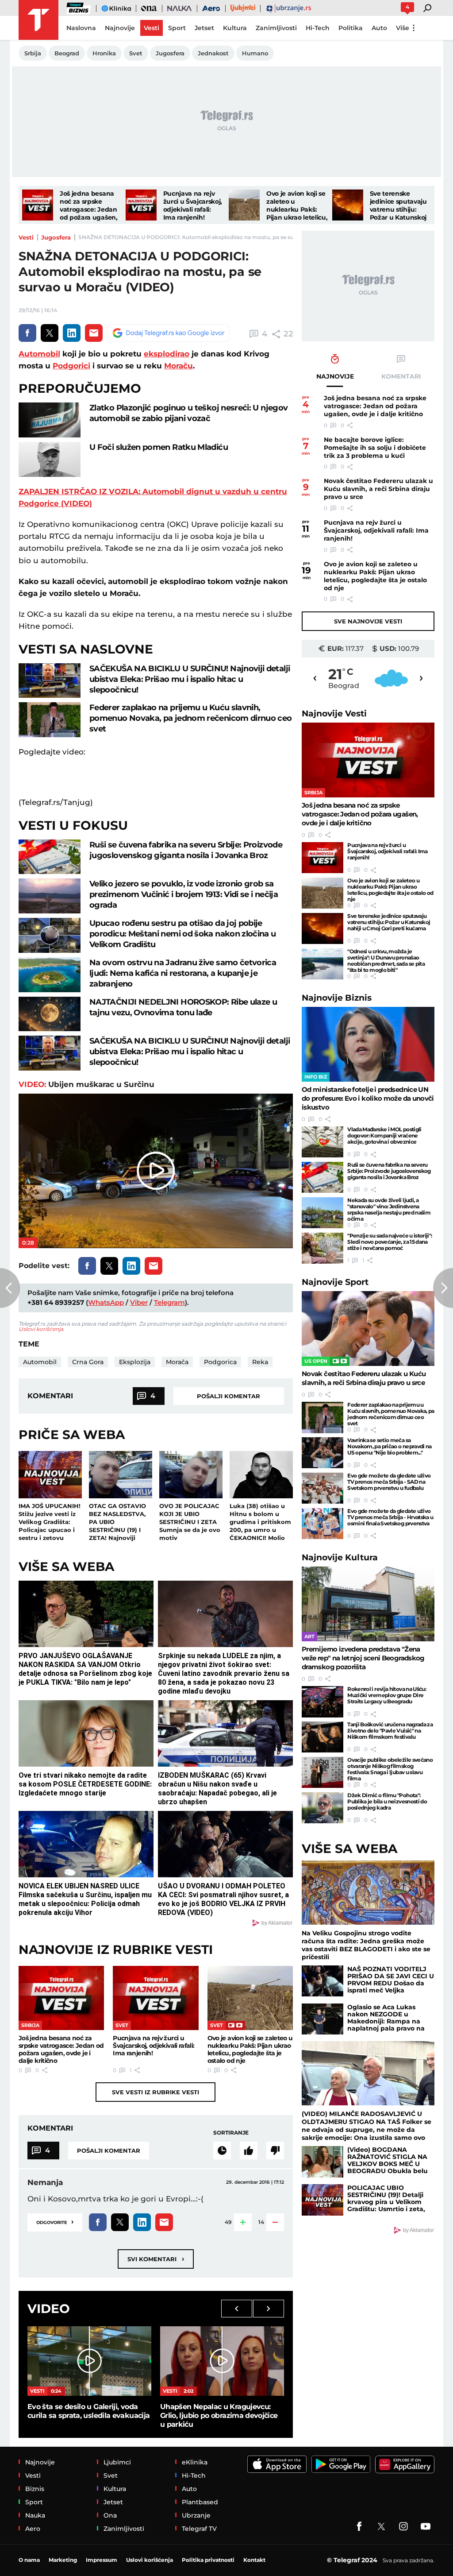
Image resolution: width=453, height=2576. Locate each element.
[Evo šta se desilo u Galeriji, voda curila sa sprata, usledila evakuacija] (89, 2361)
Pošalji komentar (228, 1396)
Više (403, 28)
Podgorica (220, 1362)
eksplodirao (167, 354)
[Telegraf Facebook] (359, 2526)
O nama (29, 2560)
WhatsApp (106, 1302)
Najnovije (334, 714)
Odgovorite (55, 2222)
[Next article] (443, 1288)
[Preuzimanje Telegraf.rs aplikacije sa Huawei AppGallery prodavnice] (405, 2464)
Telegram (169, 1302)
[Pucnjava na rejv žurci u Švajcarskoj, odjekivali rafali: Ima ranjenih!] (141, 205)
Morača (177, 1362)
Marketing (63, 2560)
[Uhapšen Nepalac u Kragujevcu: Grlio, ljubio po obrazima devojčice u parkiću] (222, 2361)
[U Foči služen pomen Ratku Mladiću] (50, 459)
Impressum (102, 2560)
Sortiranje (231, 2133)
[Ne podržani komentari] (275, 2151)
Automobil (39, 354)
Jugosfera (56, 237)
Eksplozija (135, 1362)
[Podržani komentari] (249, 2151)
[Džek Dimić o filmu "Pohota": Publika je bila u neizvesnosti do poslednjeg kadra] (322, 1808)
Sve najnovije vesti (368, 621)
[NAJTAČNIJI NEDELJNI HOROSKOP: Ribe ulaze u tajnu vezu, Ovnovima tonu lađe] (50, 1014)
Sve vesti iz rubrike (155, 2092)
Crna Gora (88, 1362)
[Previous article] (10, 1288)
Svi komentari (156, 2259)
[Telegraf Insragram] (403, 2526)
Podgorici (71, 366)
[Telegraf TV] (426, 2526)
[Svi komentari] (222, 2151)
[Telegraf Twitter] (381, 2526)
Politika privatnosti (208, 2560)
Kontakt (254, 2560)
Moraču (179, 366)
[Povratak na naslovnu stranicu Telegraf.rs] (38, 20)
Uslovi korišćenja (41, 1329)
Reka (260, 1362)
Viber (139, 1302)
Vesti (26, 237)
